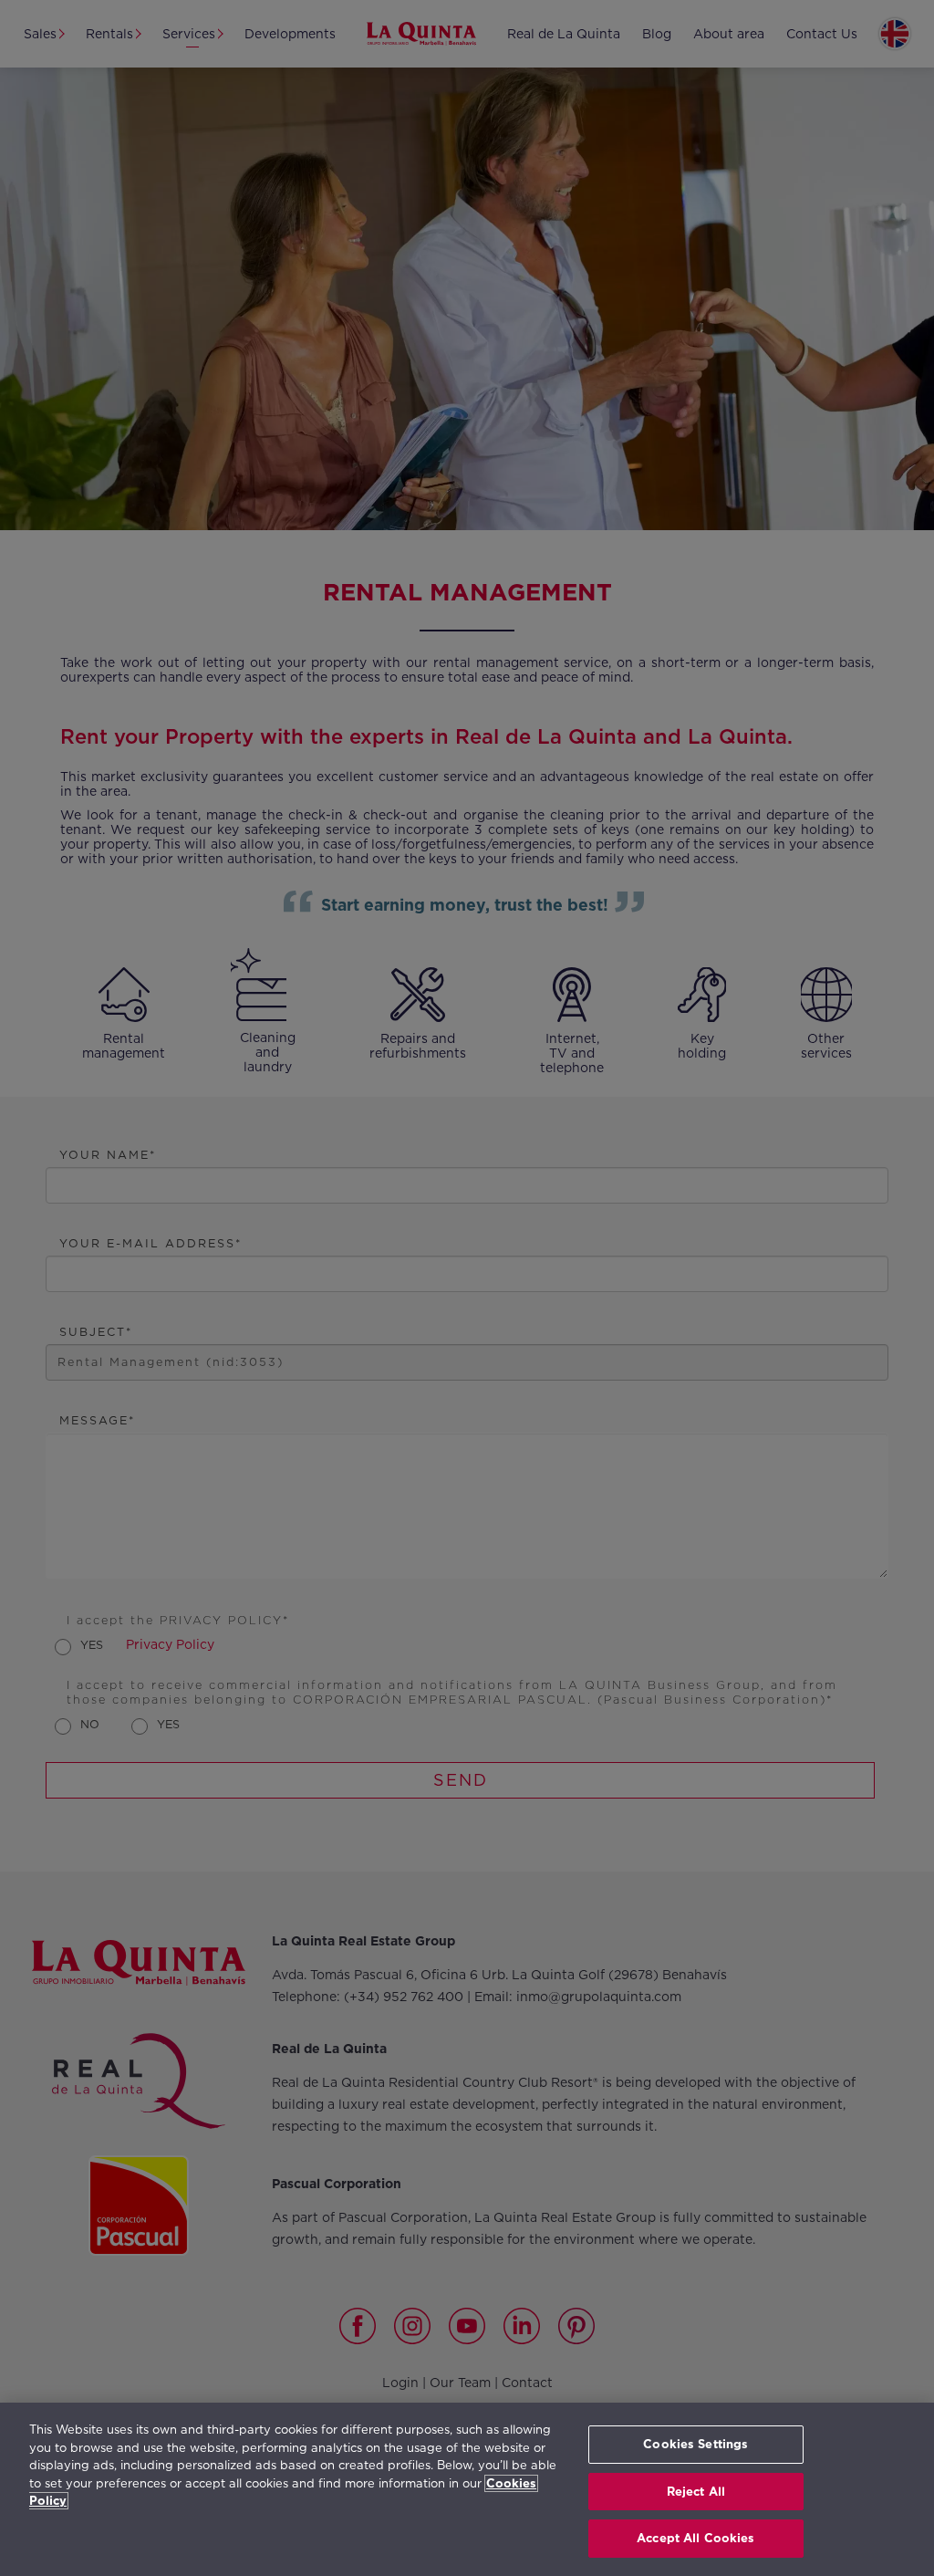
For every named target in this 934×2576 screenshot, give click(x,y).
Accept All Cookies (695, 2538)
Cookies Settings (695, 2444)
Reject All (696, 2492)
